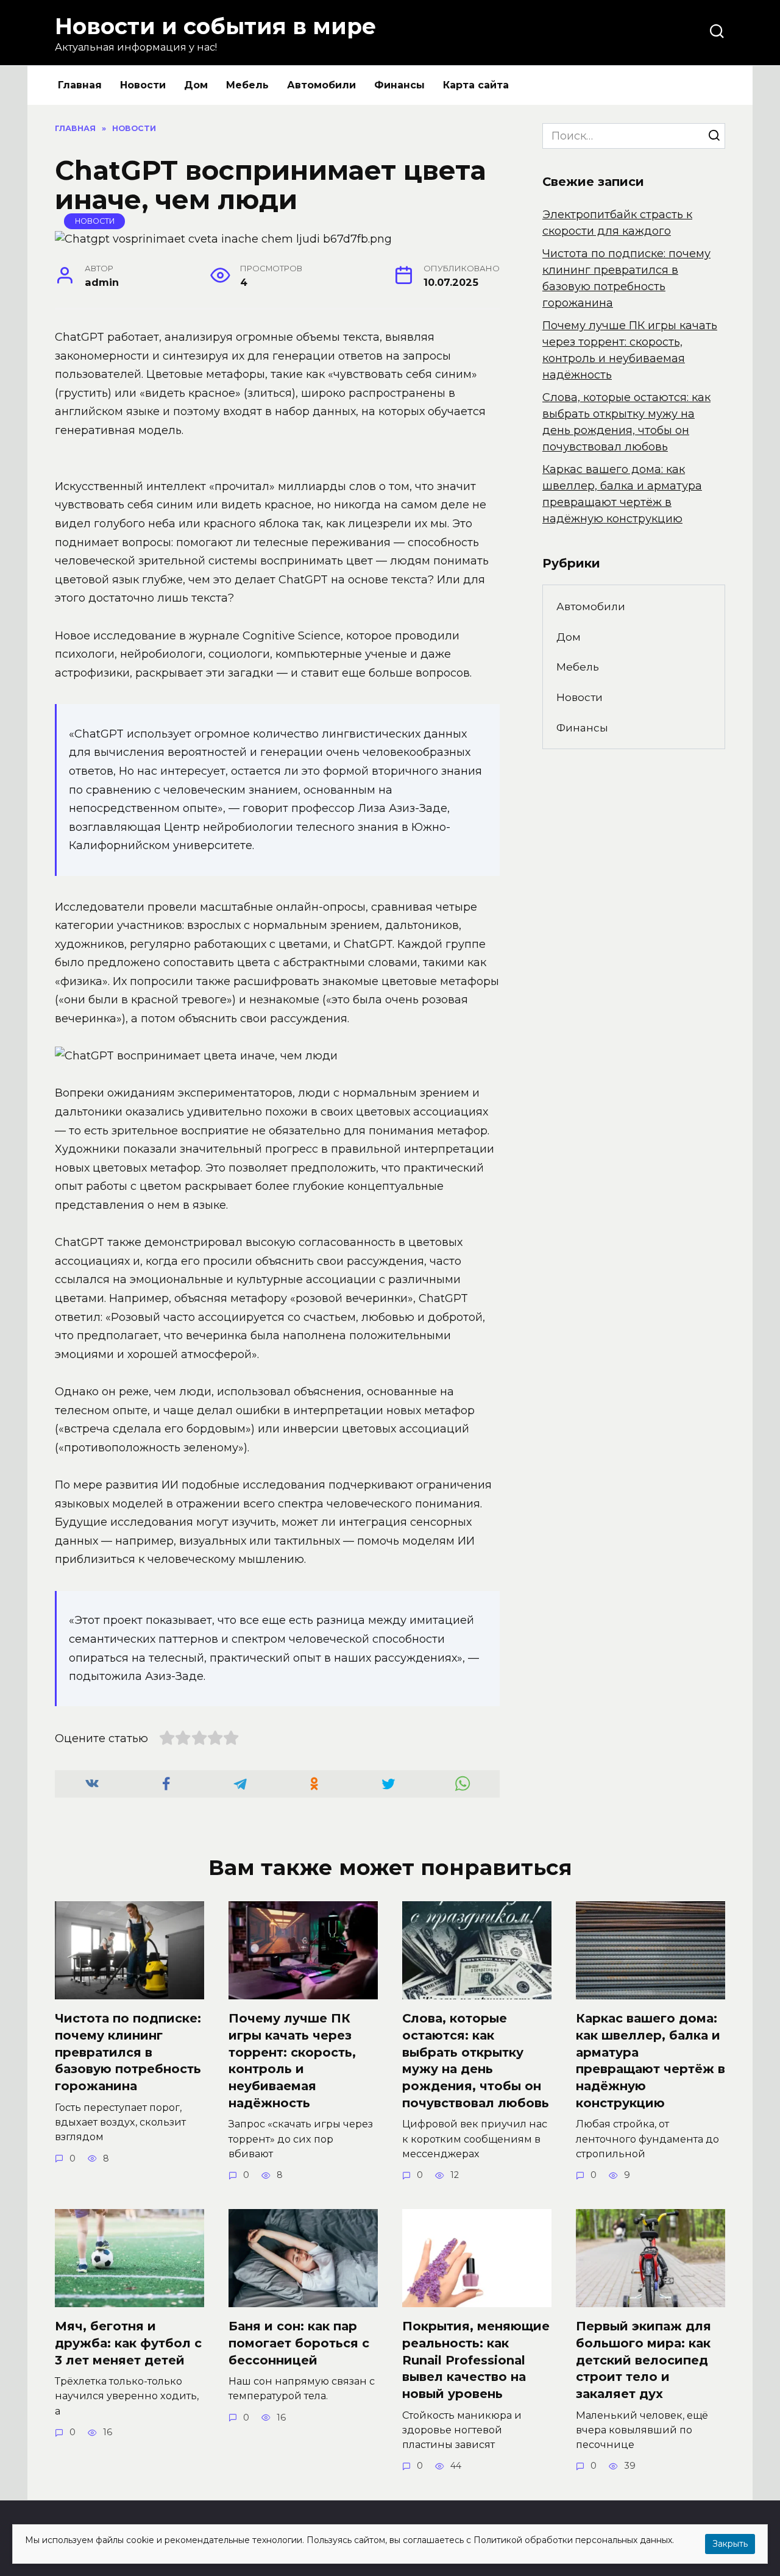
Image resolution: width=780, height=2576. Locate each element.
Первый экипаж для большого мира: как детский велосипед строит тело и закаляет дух (643, 2360)
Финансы (399, 85)
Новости (143, 85)
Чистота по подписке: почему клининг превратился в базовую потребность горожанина (128, 2052)
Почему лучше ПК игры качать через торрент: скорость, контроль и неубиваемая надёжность (292, 2061)
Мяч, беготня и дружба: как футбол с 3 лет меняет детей (128, 2343)
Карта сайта (476, 85)
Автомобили (321, 85)
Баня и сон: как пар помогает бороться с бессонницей (299, 2343)
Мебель (247, 85)
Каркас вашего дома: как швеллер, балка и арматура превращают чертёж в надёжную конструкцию (651, 2061)
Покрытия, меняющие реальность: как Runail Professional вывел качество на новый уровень (476, 2360)
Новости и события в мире (215, 26)
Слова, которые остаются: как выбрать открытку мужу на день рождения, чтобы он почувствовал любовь (476, 2061)
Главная (80, 85)
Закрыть (730, 2544)
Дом (196, 85)
